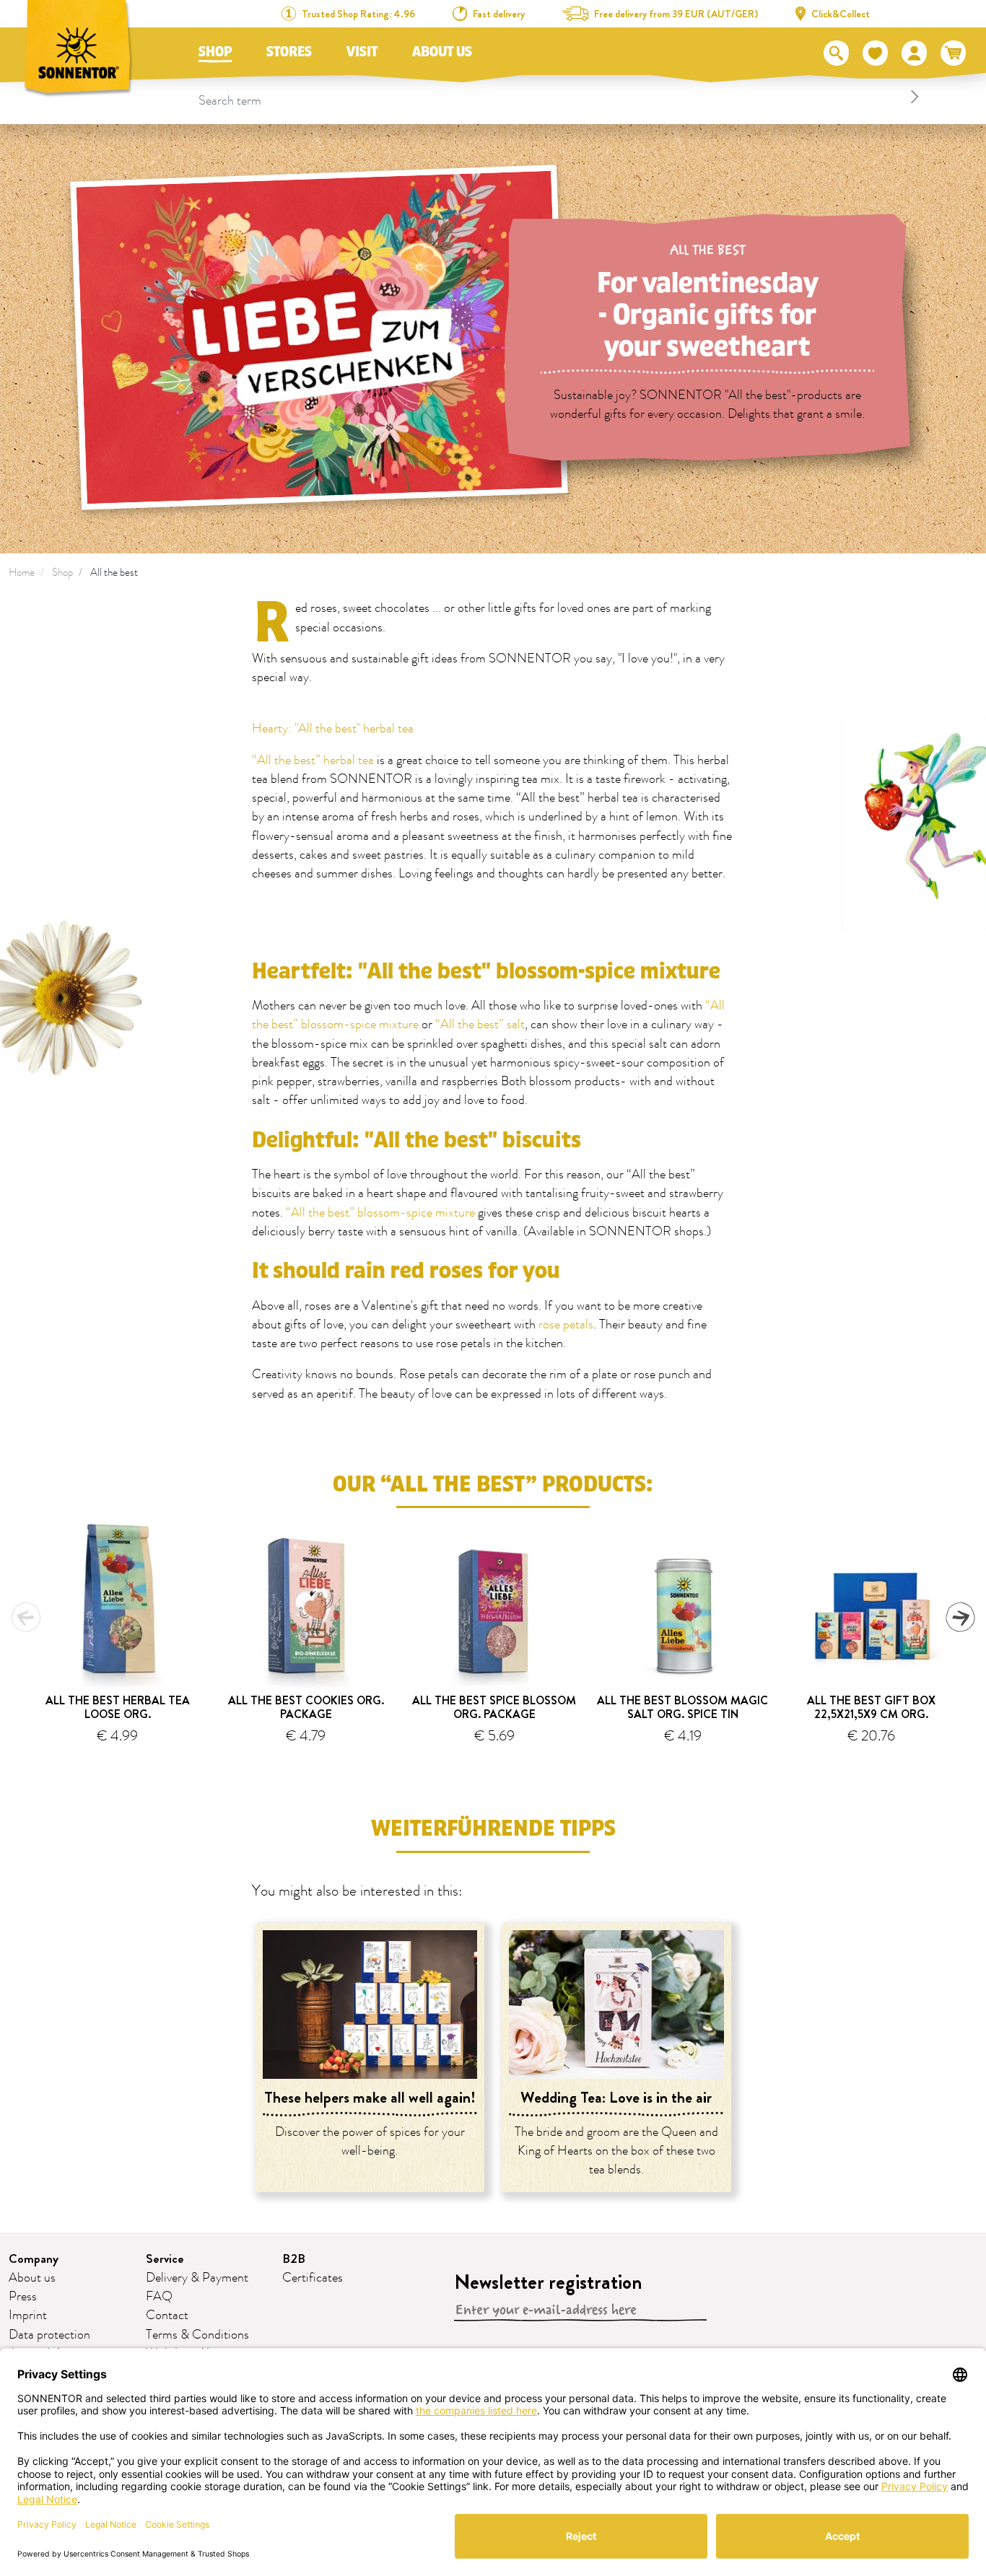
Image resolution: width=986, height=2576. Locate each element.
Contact (167, 2316)
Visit (362, 52)
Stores (289, 52)
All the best (114, 573)
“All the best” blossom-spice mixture (380, 1213)
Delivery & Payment (197, 2278)
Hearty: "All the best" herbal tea (333, 729)
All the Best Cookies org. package (306, 1707)
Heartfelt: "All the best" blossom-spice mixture (486, 972)
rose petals (566, 1325)
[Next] (960, 1617)
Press (23, 2297)
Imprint (28, 2316)
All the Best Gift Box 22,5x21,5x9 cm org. (871, 1707)
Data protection (49, 2335)
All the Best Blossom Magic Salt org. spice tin (682, 1707)
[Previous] (26, 1617)
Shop (215, 52)
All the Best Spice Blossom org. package (494, 1707)
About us (442, 52)
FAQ (159, 2297)
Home (22, 573)
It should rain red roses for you (406, 1271)
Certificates (313, 2278)
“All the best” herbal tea (313, 761)
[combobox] (561, 97)
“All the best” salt (480, 1025)
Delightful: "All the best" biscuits (416, 1140)
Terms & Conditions (197, 2335)
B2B (294, 2259)
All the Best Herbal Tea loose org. (118, 1707)
